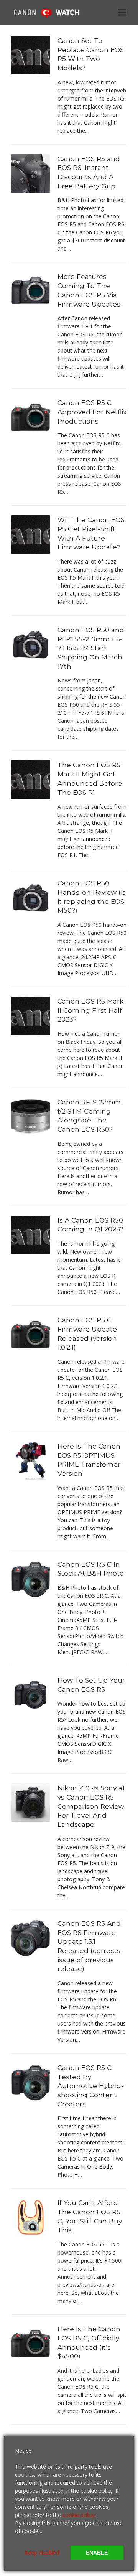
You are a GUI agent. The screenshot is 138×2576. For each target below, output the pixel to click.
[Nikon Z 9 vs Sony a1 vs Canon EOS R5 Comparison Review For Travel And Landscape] (31, 1802)
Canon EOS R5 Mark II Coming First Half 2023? (90, 1010)
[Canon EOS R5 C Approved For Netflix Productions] (31, 417)
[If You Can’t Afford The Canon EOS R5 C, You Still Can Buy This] (31, 2217)
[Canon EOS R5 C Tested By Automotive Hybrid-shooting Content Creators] (31, 2082)
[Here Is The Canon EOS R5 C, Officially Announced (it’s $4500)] (31, 2343)
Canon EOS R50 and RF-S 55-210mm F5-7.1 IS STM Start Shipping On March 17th (91, 648)
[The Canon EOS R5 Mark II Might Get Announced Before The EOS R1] (31, 779)
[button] (122, 12)
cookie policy (79, 2515)
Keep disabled (42, 2552)
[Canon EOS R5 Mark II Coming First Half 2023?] (31, 1015)
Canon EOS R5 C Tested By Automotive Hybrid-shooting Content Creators (91, 2086)
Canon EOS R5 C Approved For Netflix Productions (92, 412)
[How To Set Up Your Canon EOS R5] (31, 1694)
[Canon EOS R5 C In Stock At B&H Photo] (31, 1578)
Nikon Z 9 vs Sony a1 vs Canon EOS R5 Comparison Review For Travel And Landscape (91, 1806)
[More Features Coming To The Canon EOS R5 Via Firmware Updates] (31, 291)
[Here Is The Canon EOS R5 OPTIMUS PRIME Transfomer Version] (31, 1460)
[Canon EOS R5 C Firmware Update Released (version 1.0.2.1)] (31, 1334)
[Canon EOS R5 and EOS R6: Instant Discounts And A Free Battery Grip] (31, 172)
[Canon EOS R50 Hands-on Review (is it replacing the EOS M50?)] (31, 897)
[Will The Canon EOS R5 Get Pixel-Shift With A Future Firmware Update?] (31, 534)
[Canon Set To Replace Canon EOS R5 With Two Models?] (31, 55)
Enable (97, 2553)
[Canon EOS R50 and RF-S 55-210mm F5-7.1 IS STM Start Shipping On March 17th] (31, 644)
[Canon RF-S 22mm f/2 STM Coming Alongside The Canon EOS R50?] (31, 1116)
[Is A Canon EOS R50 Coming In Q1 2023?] (31, 1234)
